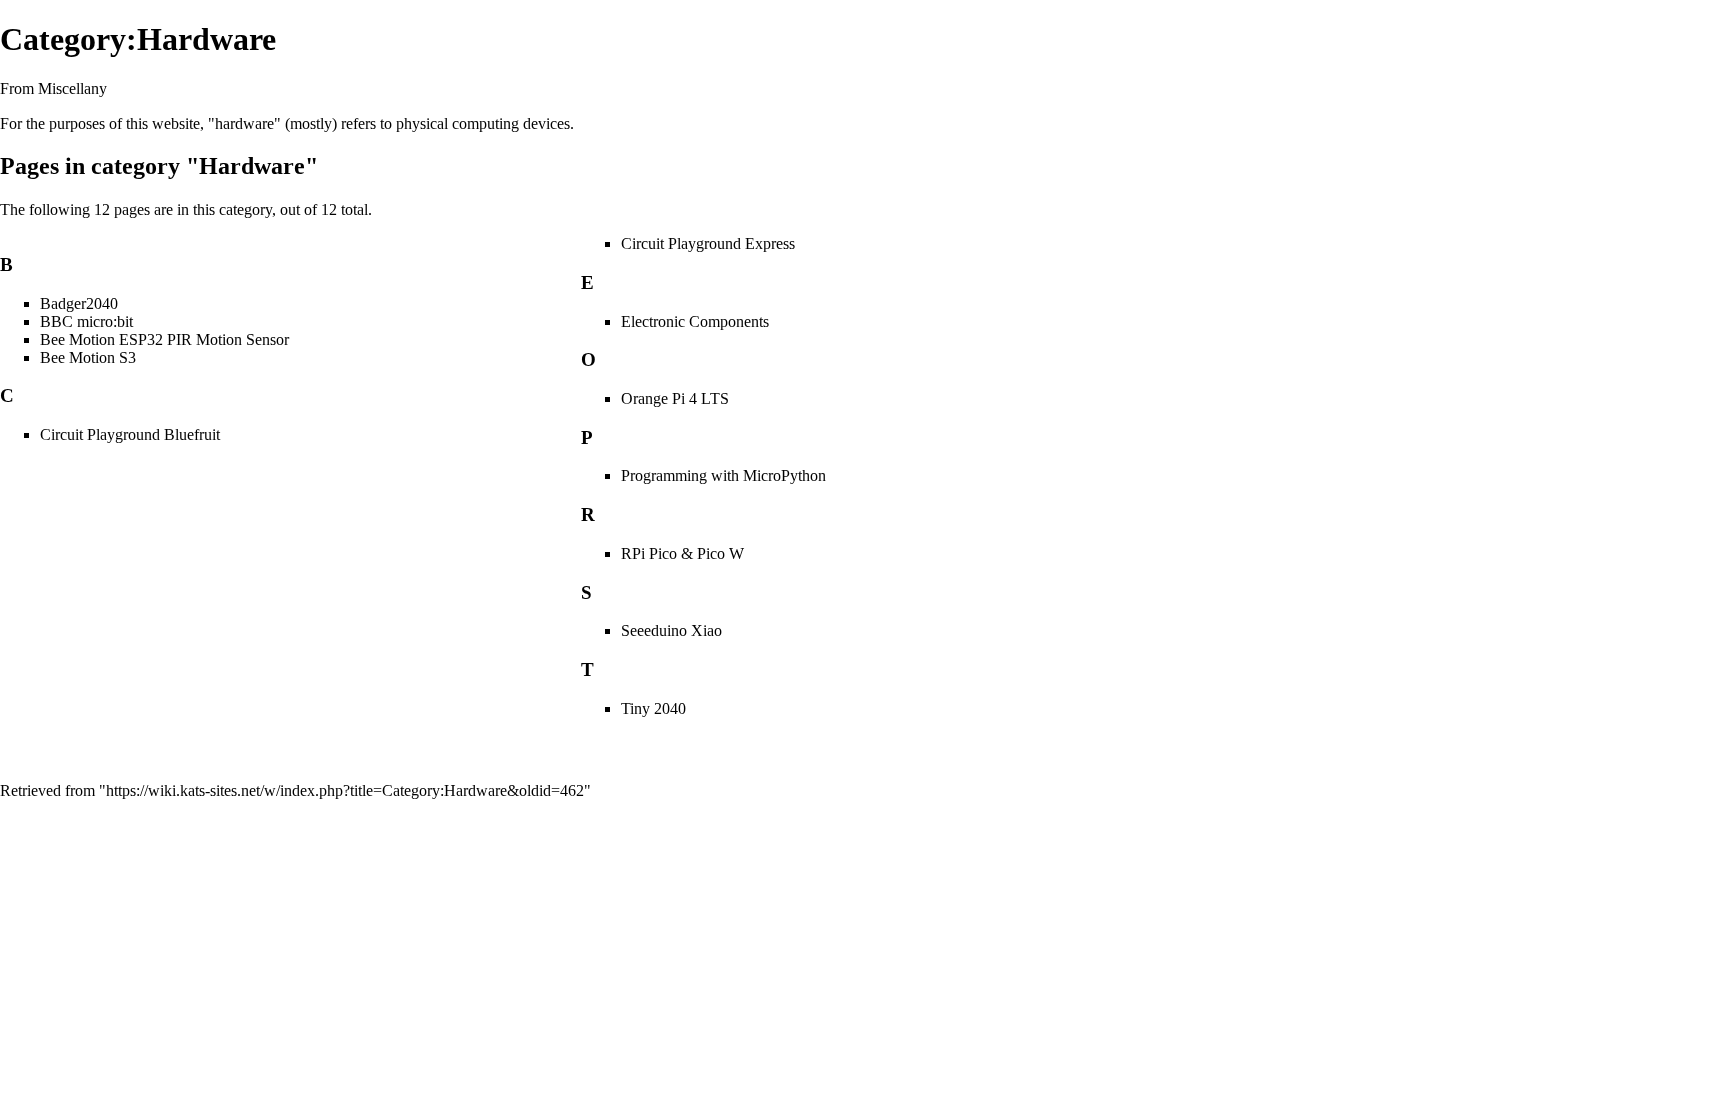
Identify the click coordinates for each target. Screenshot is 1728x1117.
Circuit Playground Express (708, 243)
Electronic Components (695, 321)
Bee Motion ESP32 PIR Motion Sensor (164, 339)
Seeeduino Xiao (671, 630)
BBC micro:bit (86, 321)
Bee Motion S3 (88, 357)
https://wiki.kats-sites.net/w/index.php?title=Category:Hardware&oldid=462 (345, 790)
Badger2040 (79, 303)
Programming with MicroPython (723, 475)
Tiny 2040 (653, 708)
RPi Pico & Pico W (682, 553)
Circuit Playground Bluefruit (130, 434)
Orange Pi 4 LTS (675, 398)
